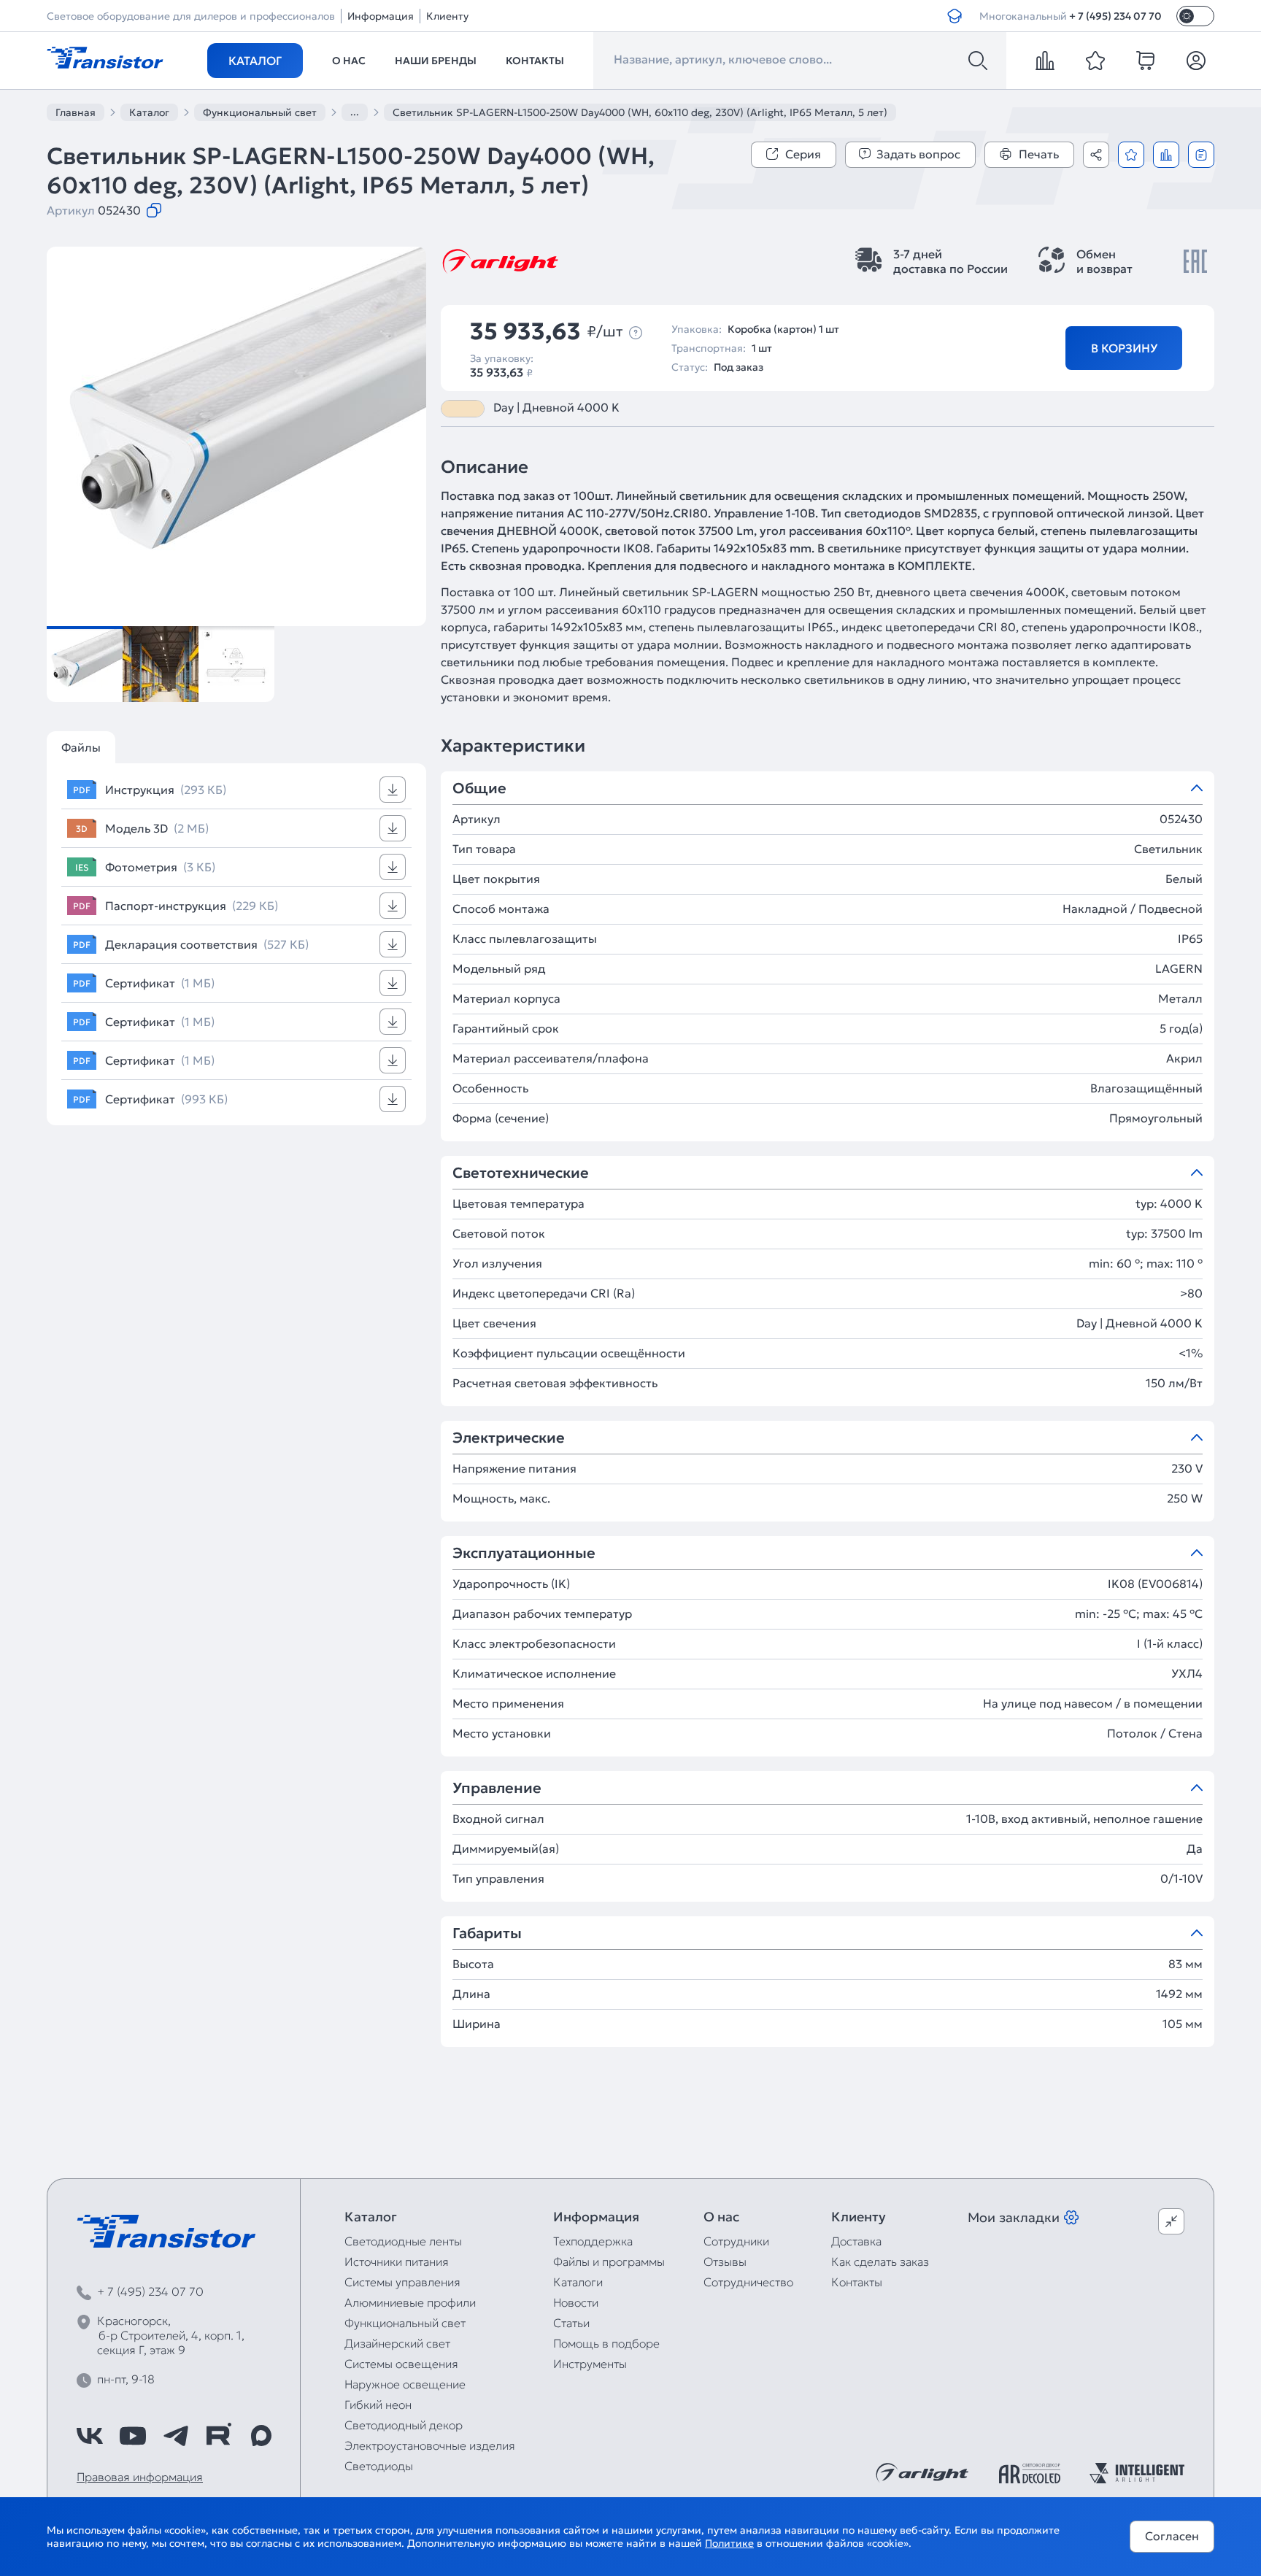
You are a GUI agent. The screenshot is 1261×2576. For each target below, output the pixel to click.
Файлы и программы (609, 2261)
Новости (576, 2302)
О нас (349, 61)
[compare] (1045, 61)
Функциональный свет (405, 2323)
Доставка (856, 2241)
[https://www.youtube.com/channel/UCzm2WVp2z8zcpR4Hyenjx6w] (133, 2436)
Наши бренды (436, 61)
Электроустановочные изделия (430, 2445)
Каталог (255, 61)
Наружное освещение (405, 2384)
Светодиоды (379, 2466)
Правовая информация (140, 2477)
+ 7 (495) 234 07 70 (1115, 16)
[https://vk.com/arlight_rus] (90, 2436)
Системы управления (402, 2282)
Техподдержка (593, 2241)
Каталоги (578, 2282)
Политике (729, 2543)
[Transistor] (105, 56)
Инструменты (590, 2364)
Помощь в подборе (606, 2343)
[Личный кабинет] (1196, 61)
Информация (381, 16)
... (355, 112)
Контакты (535, 61)
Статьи (571, 2323)
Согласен (1172, 2536)
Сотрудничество (748, 2282)
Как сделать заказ (880, 2261)
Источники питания (397, 2261)
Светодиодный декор (404, 2425)
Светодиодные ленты (403, 2241)
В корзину (1124, 348)
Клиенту (447, 16)
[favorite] (1095, 61)
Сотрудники (736, 2241)
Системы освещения (401, 2364)
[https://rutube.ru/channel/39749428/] (218, 2436)
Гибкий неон (378, 2405)
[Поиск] (978, 61)
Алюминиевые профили (410, 2302)
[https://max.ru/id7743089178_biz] (261, 2436)
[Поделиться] (1096, 155)
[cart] (1146, 61)
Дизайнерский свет (397, 2343)
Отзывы (725, 2261)
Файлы (81, 747)
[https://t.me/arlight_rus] (176, 2436)
